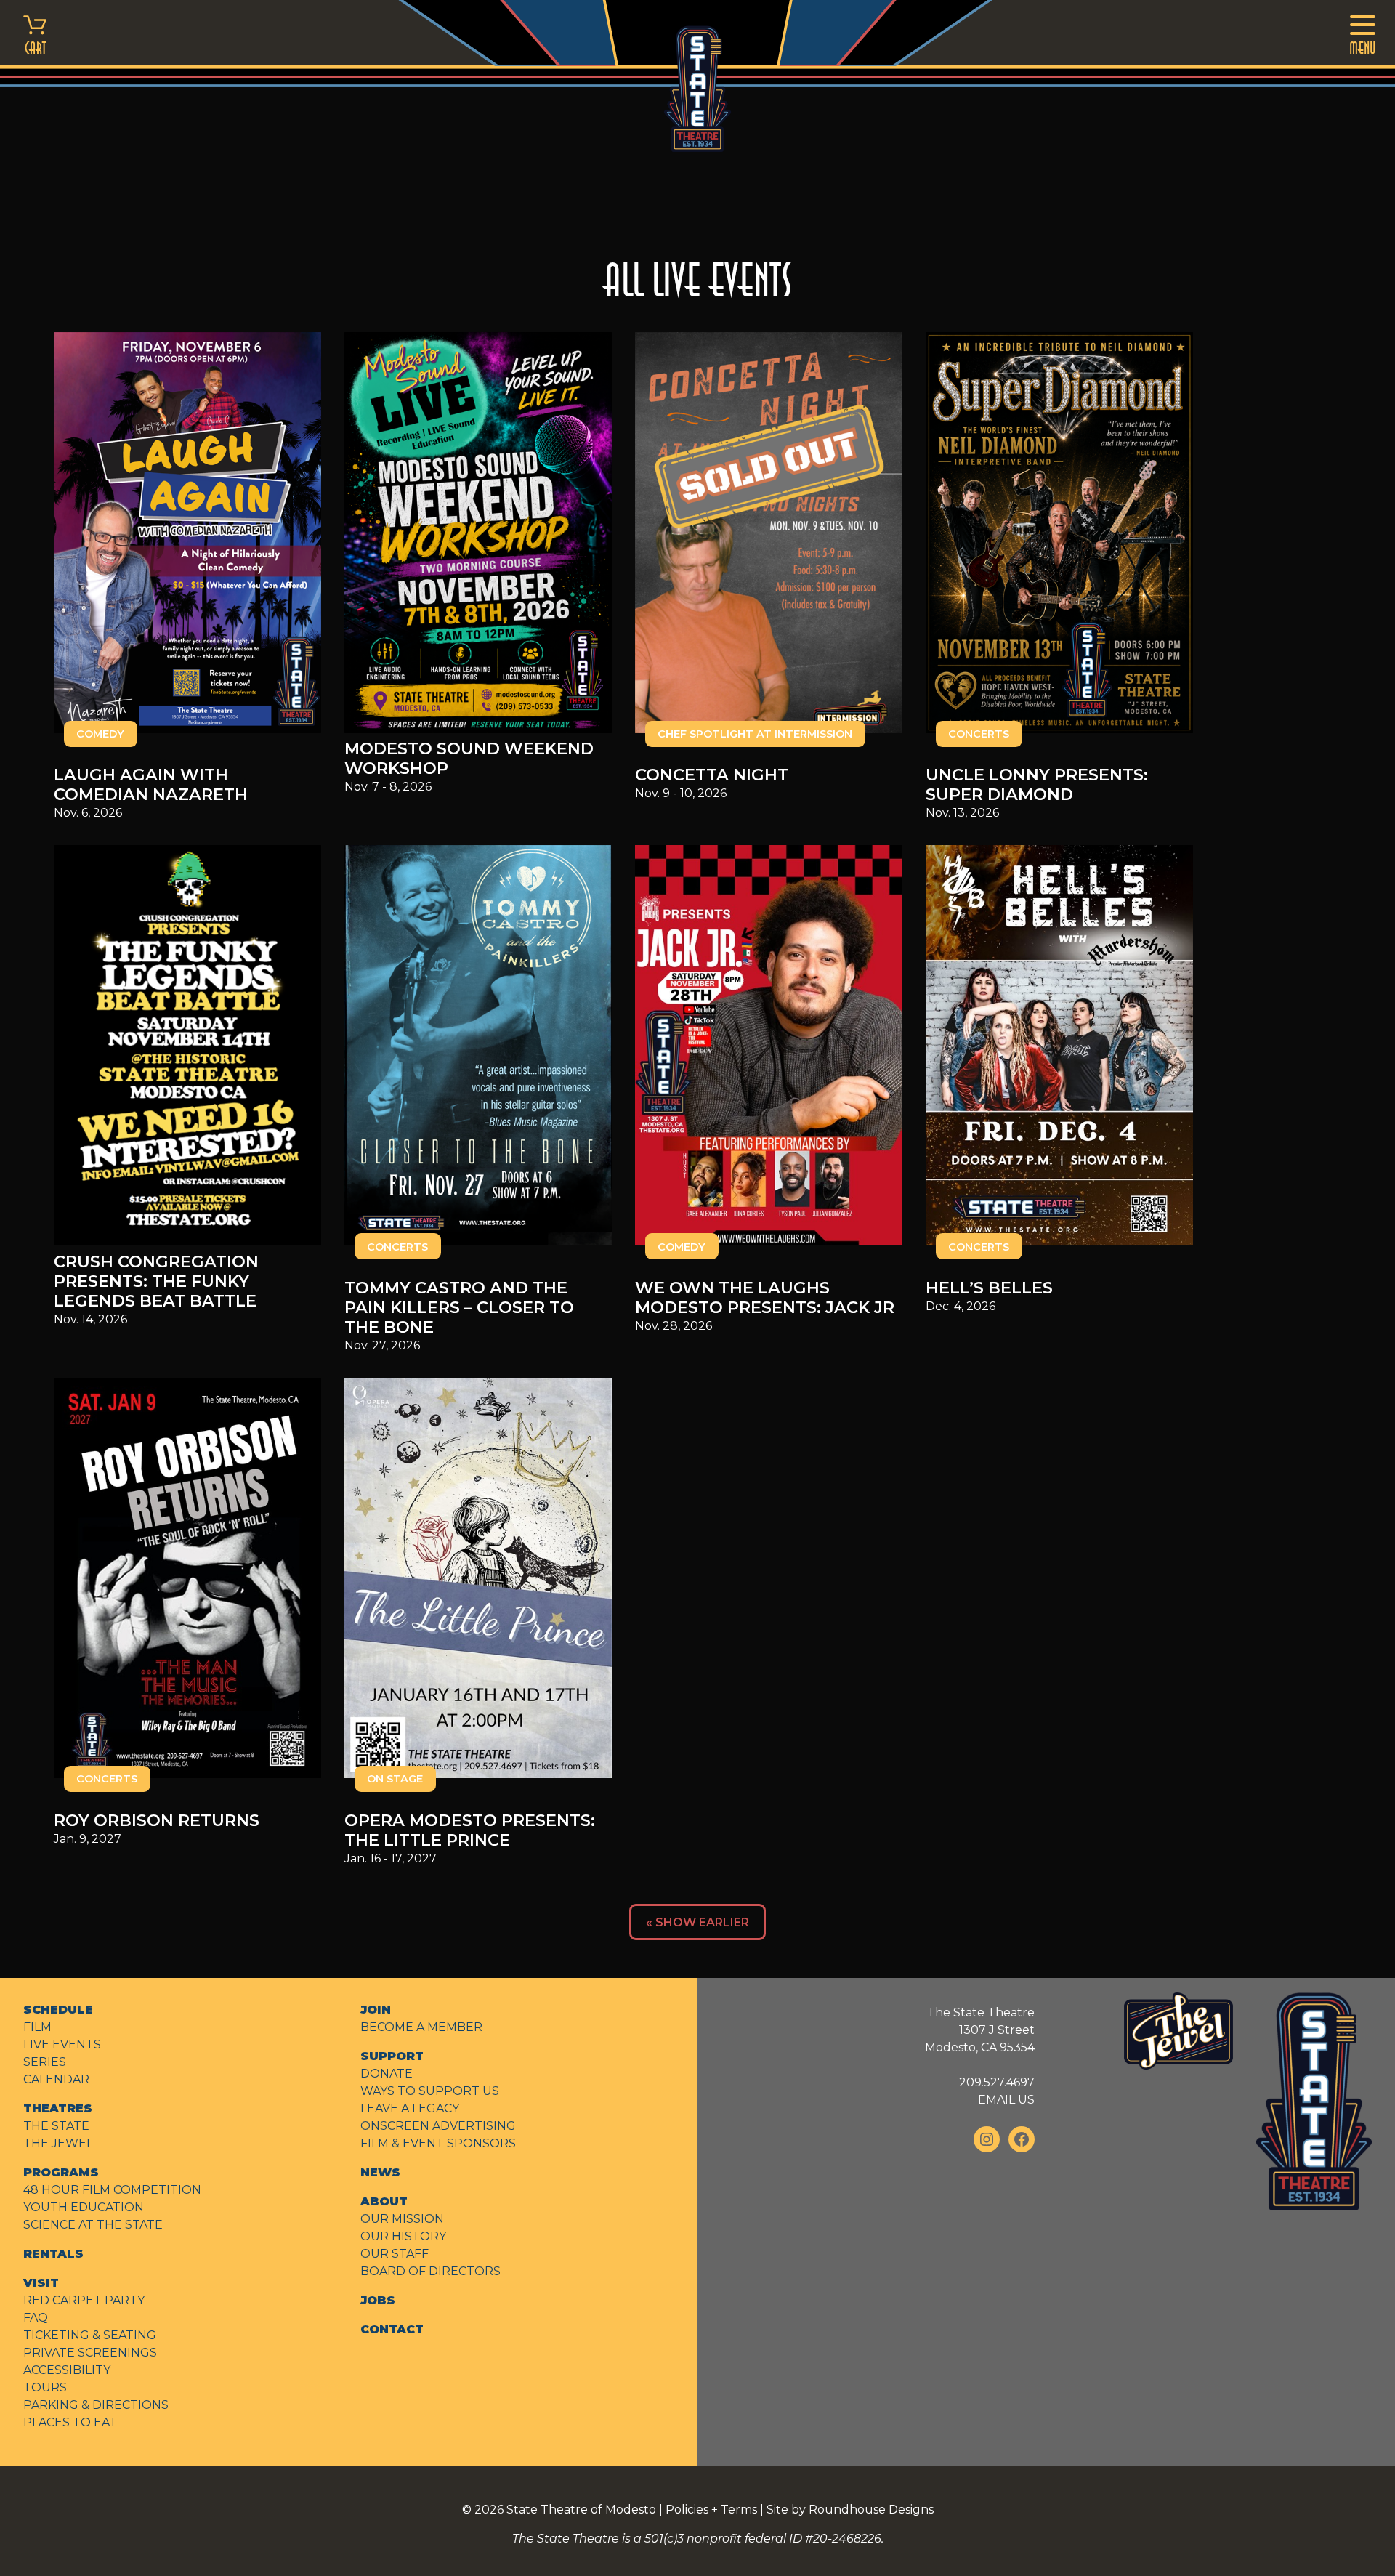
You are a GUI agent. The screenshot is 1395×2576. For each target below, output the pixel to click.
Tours (45, 2387)
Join (376, 2010)
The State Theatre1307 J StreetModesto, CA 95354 (980, 2030)
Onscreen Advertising (438, 2126)
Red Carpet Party (84, 2300)
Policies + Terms (711, 2510)
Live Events (62, 2044)
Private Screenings (90, 2353)
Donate (387, 2074)
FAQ (36, 2318)
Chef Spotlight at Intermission (755, 734)
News (380, 2172)
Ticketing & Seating (90, 2335)
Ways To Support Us (430, 2091)
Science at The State (93, 2225)
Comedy (100, 734)
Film (37, 2027)
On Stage (395, 1779)
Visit (41, 2283)
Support (392, 2056)
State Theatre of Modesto (581, 2510)
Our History (403, 2236)
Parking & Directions (96, 2405)
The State (56, 2126)
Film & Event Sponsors (438, 2143)
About (384, 2201)
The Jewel (58, 2143)
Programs (61, 2172)
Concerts (979, 734)
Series (45, 2062)
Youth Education (84, 2207)
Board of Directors (430, 2271)
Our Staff (395, 2254)
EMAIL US (1006, 2100)
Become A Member (421, 2027)
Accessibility (67, 2370)
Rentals (53, 2254)
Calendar (56, 2079)
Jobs (378, 2300)
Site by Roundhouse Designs (850, 2510)
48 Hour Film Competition (112, 2190)
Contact (392, 2329)
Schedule (58, 2010)
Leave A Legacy (410, 2108)
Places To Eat (70, 2422)
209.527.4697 (997, 2082)
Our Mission (402, 2219)
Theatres (58, 2108)
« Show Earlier (697, 1922)
